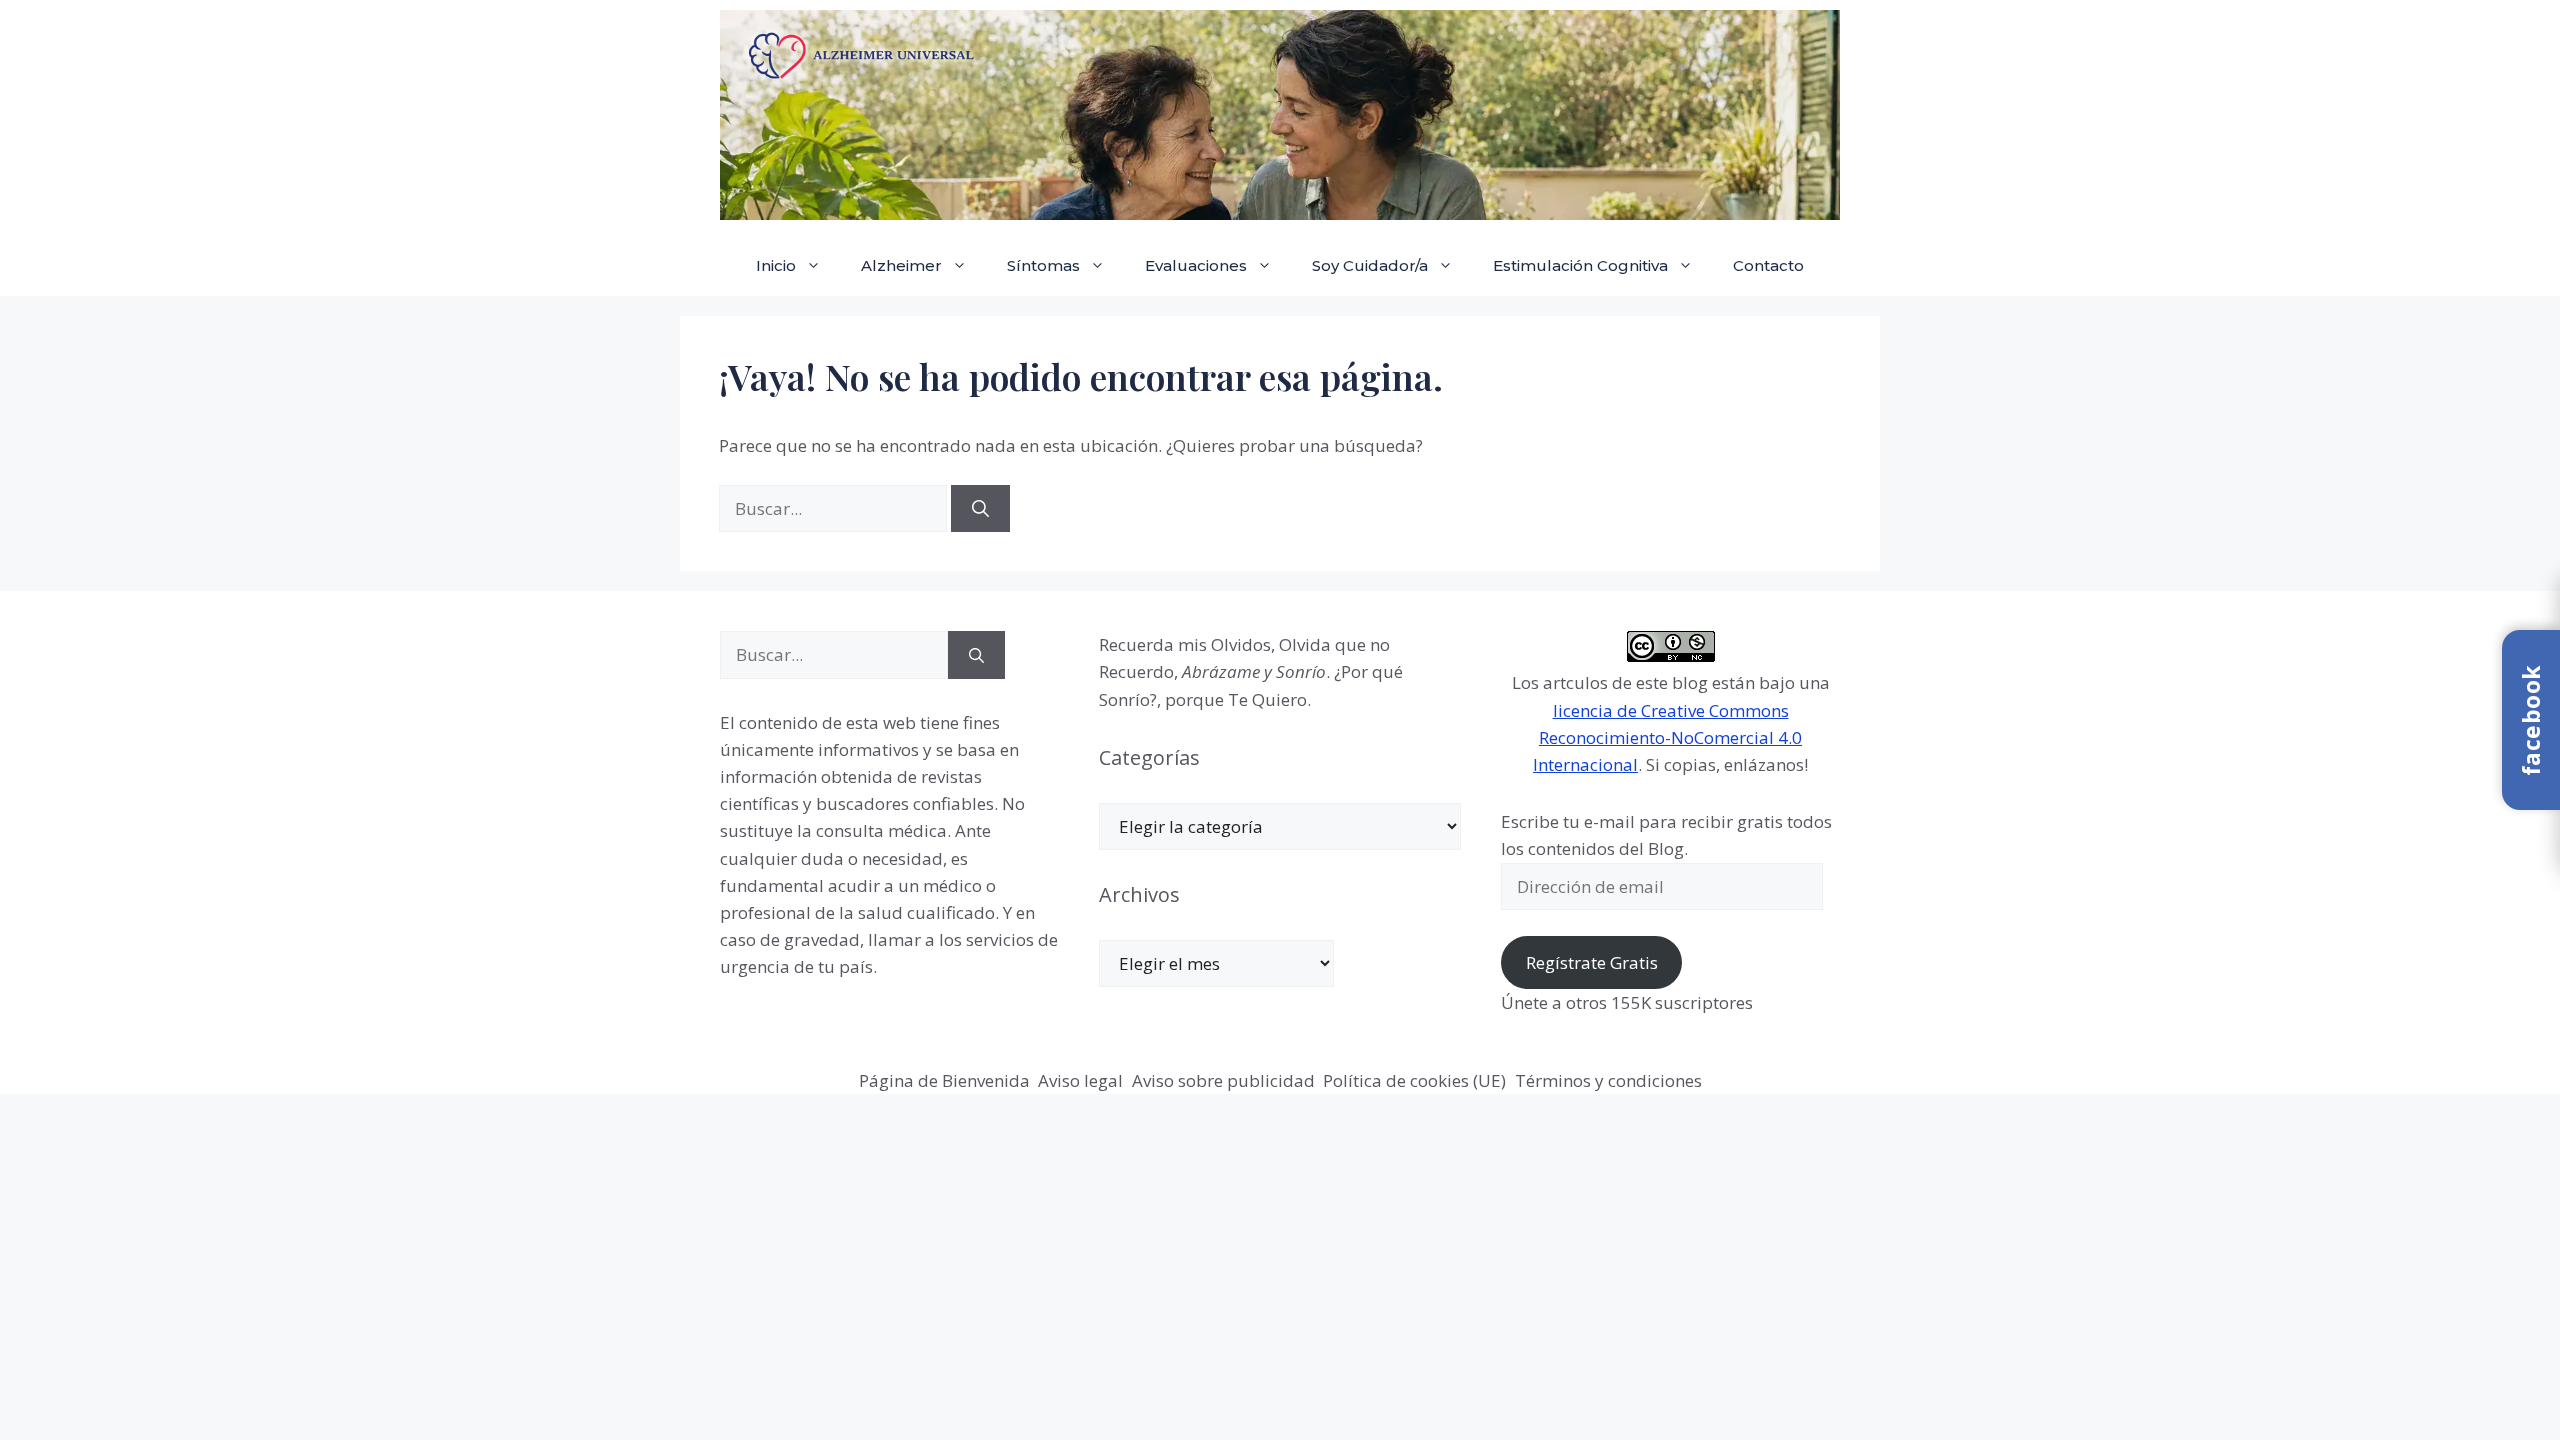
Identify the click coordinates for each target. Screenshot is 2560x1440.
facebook (2531, 720)
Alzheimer (901, 265)
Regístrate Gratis (1592, 962)
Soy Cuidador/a (1370, 265)
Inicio (776, 265)
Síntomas (1043, 265)
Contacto (1768, 265)
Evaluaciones (1196, 265)
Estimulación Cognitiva (1580, 265)
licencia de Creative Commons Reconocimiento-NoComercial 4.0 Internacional (1667, 737)
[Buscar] (980, 509)
